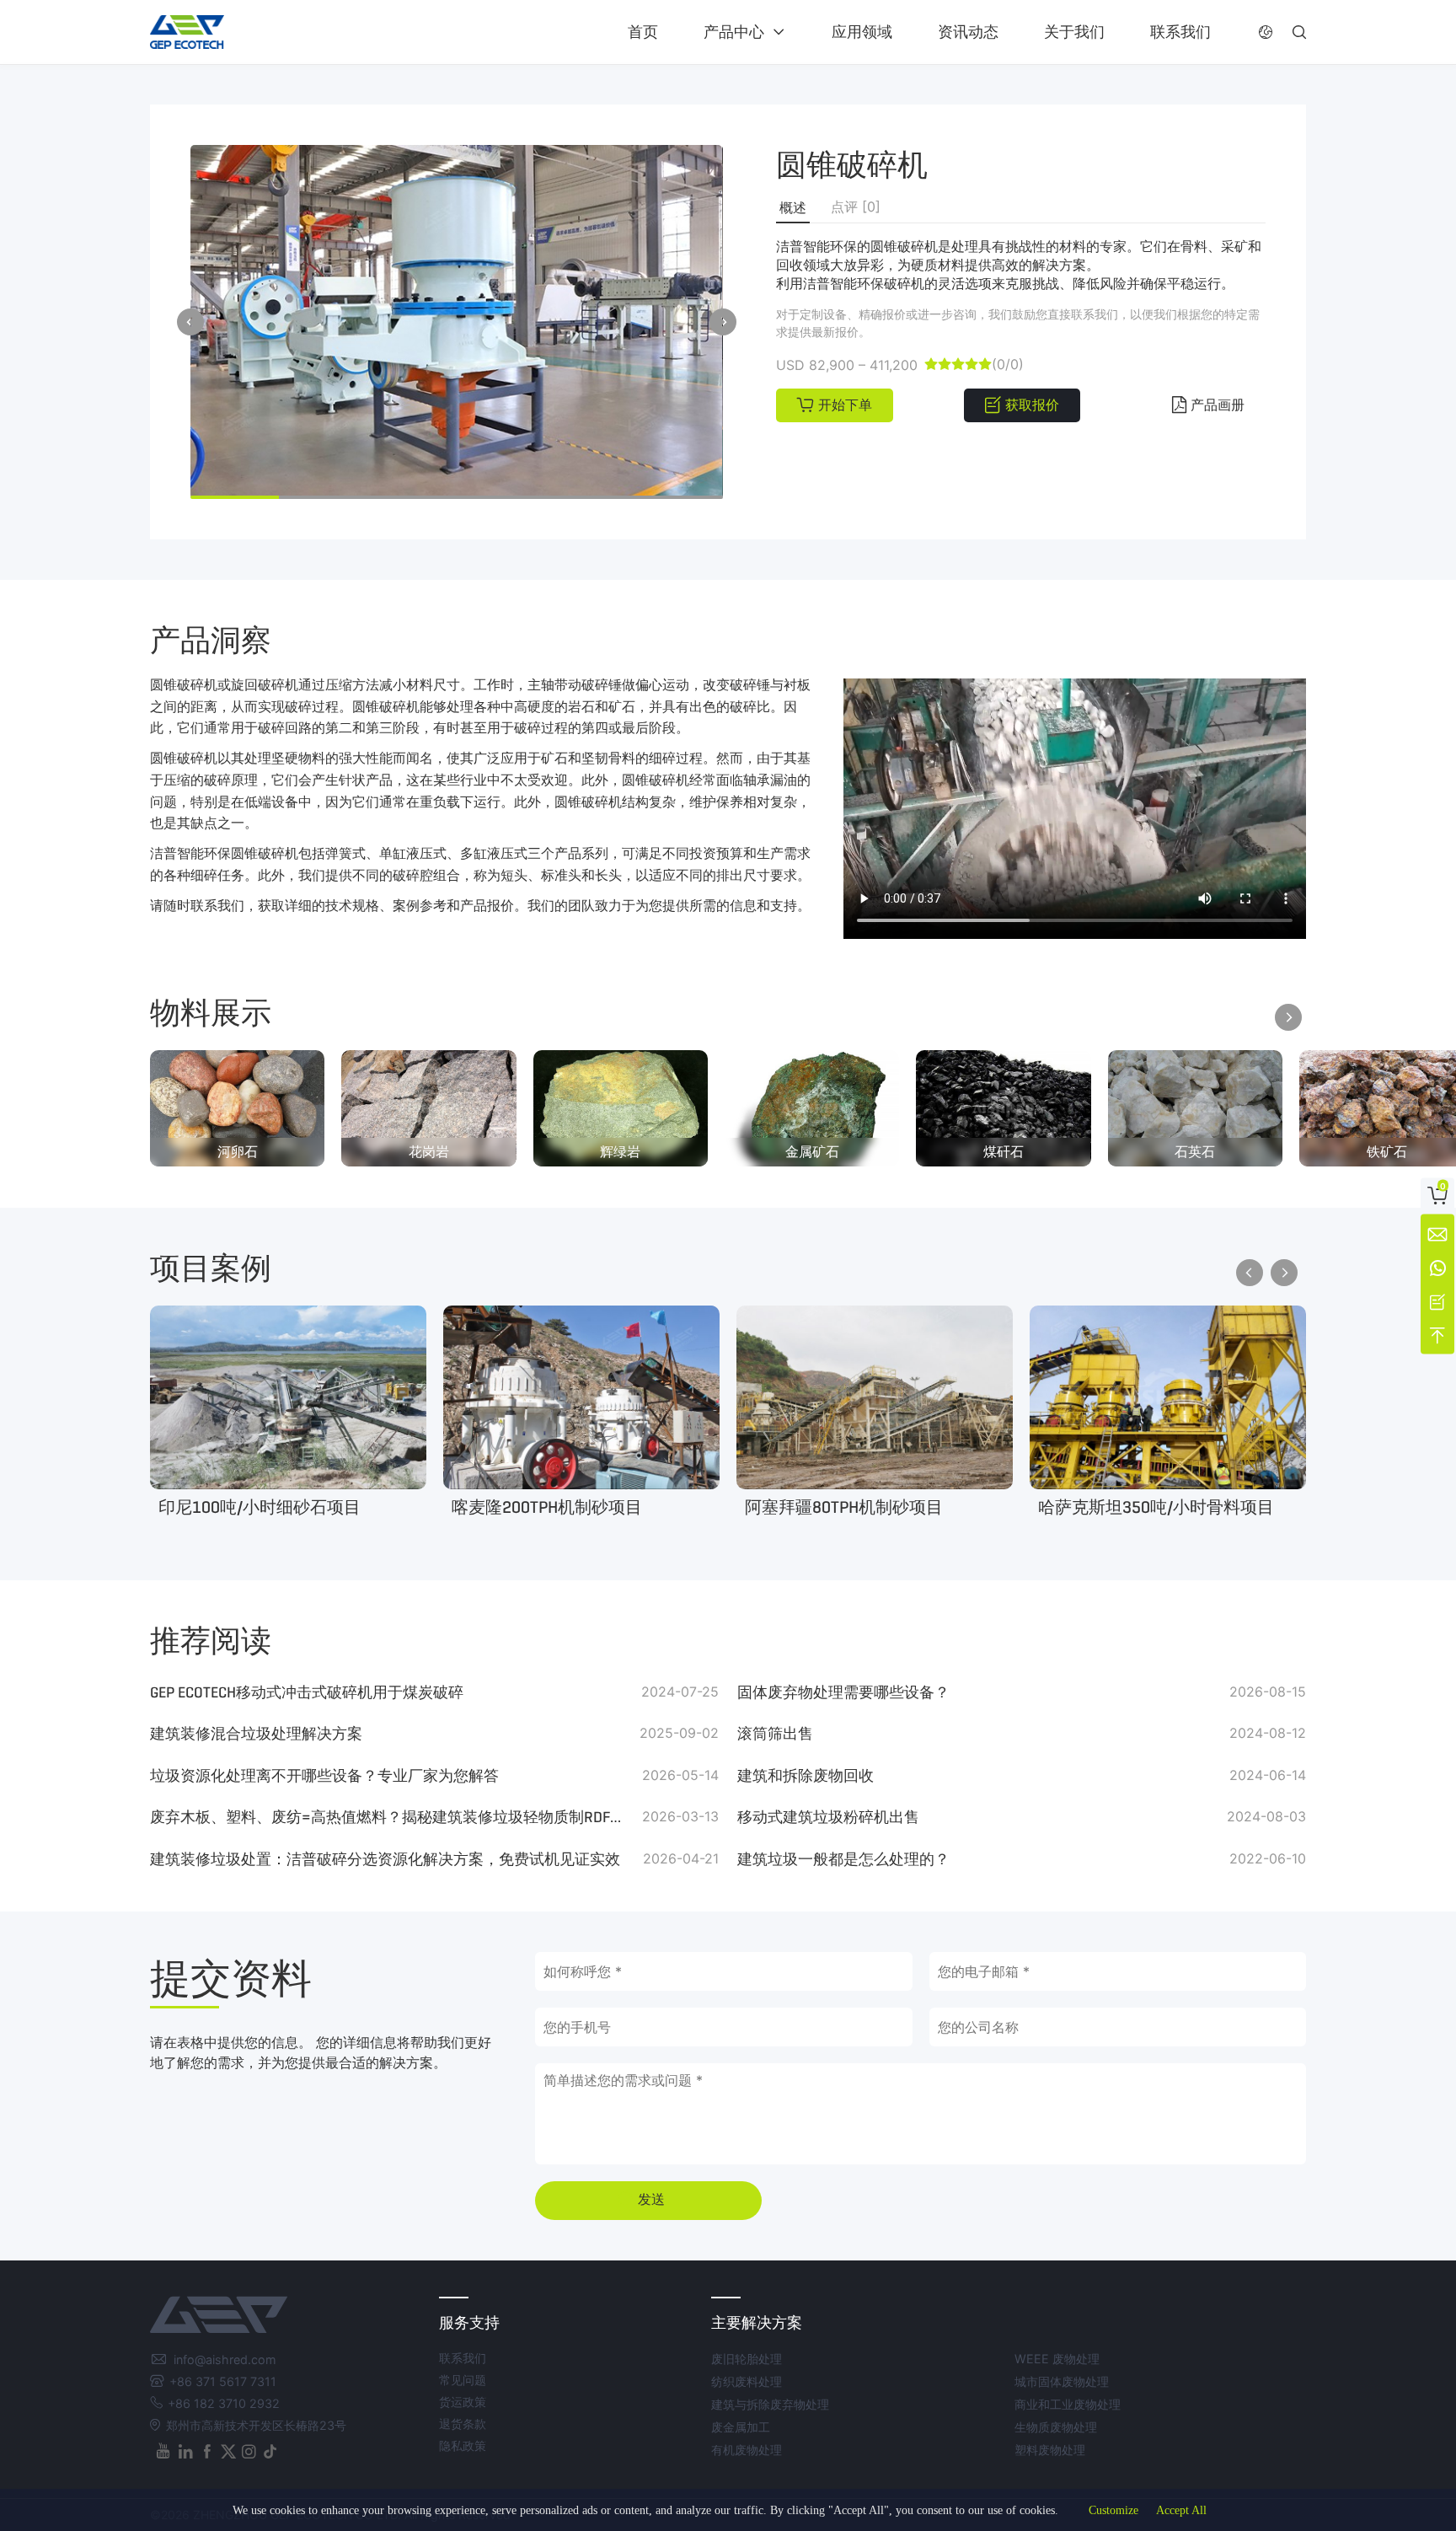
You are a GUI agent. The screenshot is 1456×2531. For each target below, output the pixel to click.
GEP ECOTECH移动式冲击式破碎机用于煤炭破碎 (307, 1692)
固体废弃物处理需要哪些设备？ (843, 1692)
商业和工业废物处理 (1068, 2404)
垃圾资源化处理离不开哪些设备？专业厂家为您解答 (324, 1776)
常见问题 (463, 2380)
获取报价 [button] (1032, 405)
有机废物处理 (747, 2450)
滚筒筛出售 (775, 1734)
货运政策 (463, 2402)
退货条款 (463, 2424)
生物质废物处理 (1056, 2427)
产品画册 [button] (1218, 405)
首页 (643, 32)
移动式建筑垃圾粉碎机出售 (828, 1817)
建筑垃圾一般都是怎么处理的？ (843, 1859)
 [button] (1299, 32)
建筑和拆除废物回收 (806, 1776)
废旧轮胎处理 (747, 2359)
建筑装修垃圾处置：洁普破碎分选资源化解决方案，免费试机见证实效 (385, 1859)
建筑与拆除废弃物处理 (770, 2404)
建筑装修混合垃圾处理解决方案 (256, 1734)
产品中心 (734, 32)
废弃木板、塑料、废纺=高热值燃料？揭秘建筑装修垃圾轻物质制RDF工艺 (392, 1817)
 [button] (190, 322)
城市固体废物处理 (1062, 2381)
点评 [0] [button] (856, 206)
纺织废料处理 (747, 2381)
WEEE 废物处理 (1057, 2359)
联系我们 (1180, 32)
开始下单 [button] (845, 405)
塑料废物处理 (1050, 2450)
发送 (651, 2199)
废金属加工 (741, 2427)
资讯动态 (968, 32)
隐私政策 (463, 2445)
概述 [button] (793, 208)
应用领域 (862, 32)
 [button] (1266, 32)
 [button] (723, 322)
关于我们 (1074, 32)
